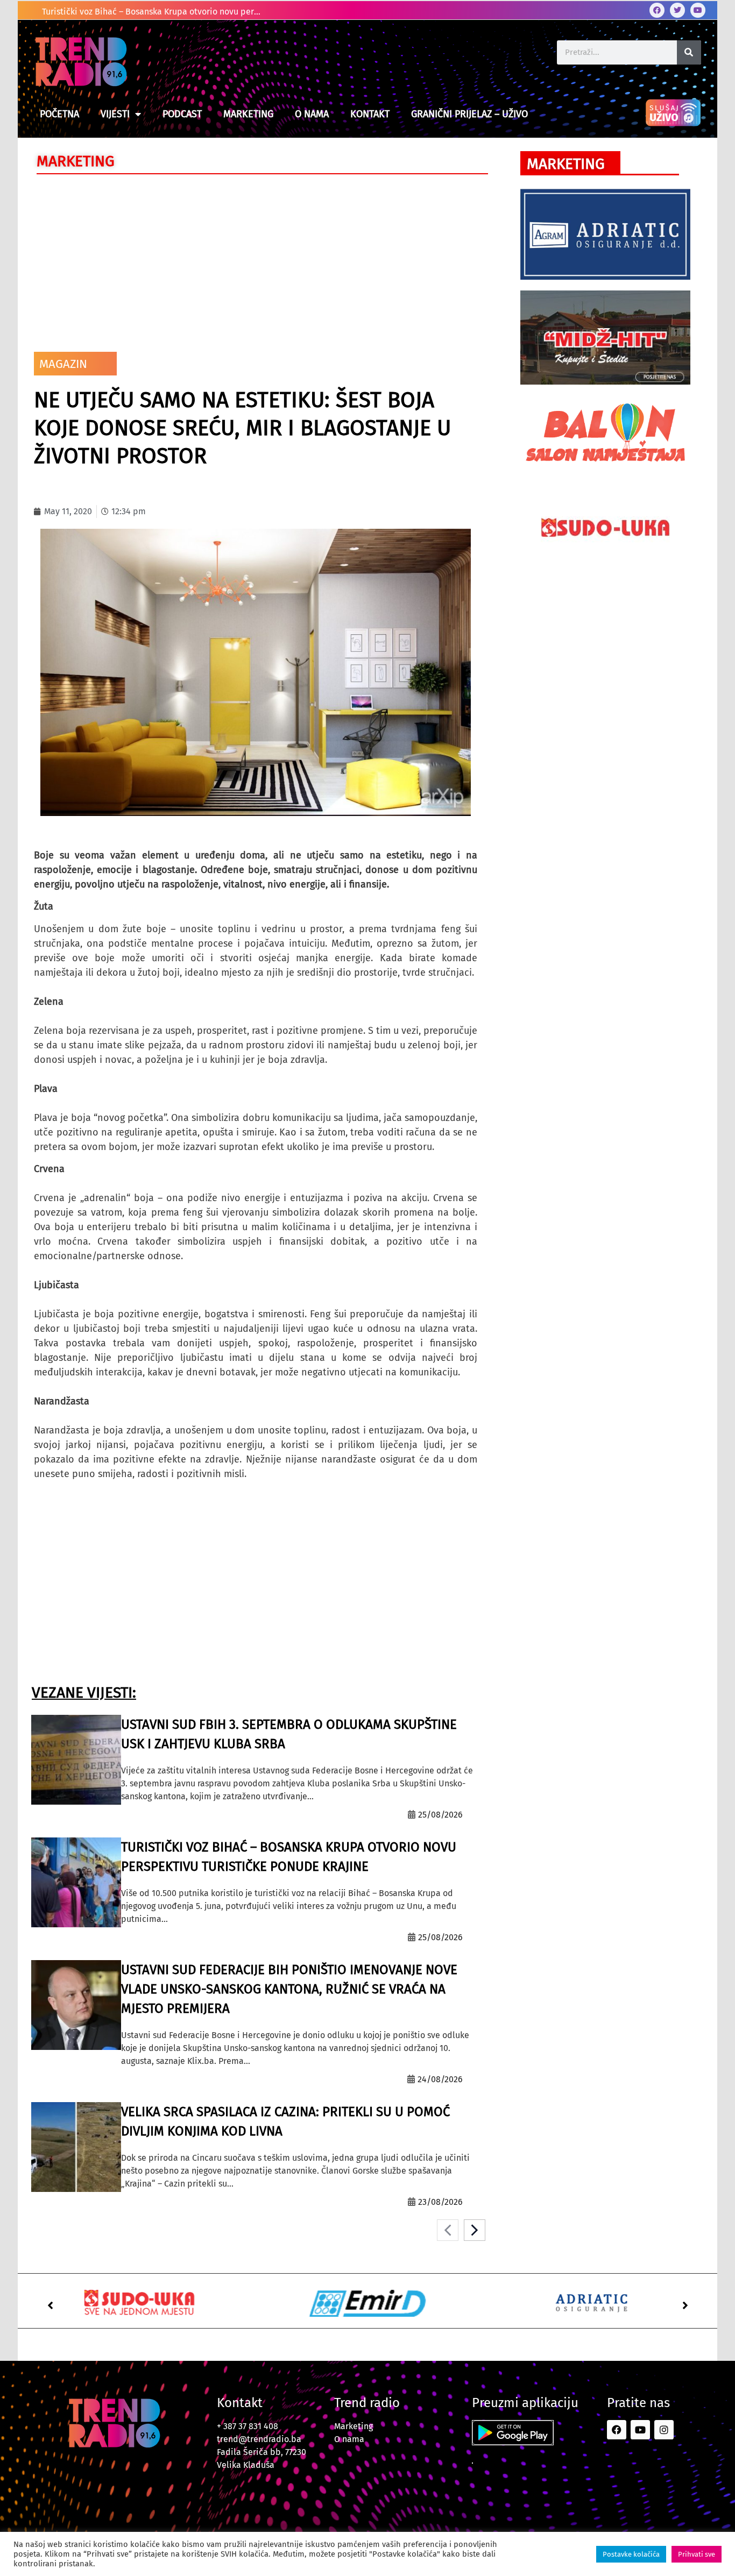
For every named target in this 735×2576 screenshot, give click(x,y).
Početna (59, 114)
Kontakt (370, 114)
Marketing (248, 114)
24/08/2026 (440, 2079)
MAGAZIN (63, 364)
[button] (50, 2305)
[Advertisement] (256, 260)
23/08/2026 (440, 2202)
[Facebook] (657, 10)
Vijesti (115, 114)
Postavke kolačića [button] (631, 2554)
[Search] (689, 52)
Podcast (182, 114)
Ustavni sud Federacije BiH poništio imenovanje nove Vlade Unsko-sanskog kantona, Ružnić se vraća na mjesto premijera (289, 1989)
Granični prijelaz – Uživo (469, 114)
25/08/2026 (440, 1815)
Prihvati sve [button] (697, 2554)
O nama (312, 114)
